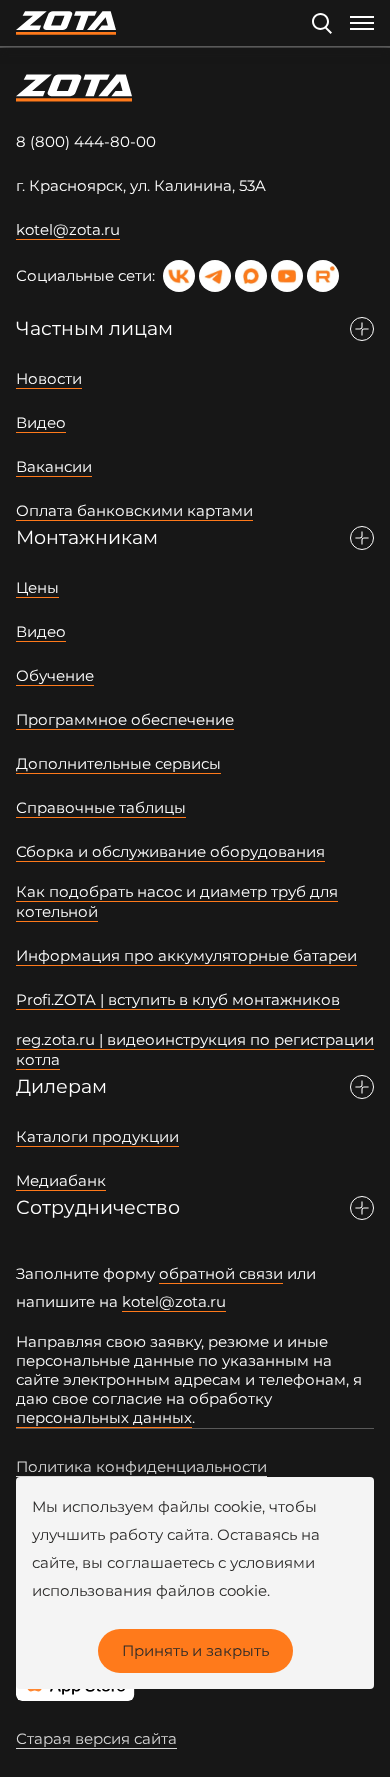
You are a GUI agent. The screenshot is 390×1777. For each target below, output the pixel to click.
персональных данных (104, 1417)
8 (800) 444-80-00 (86, 141)
